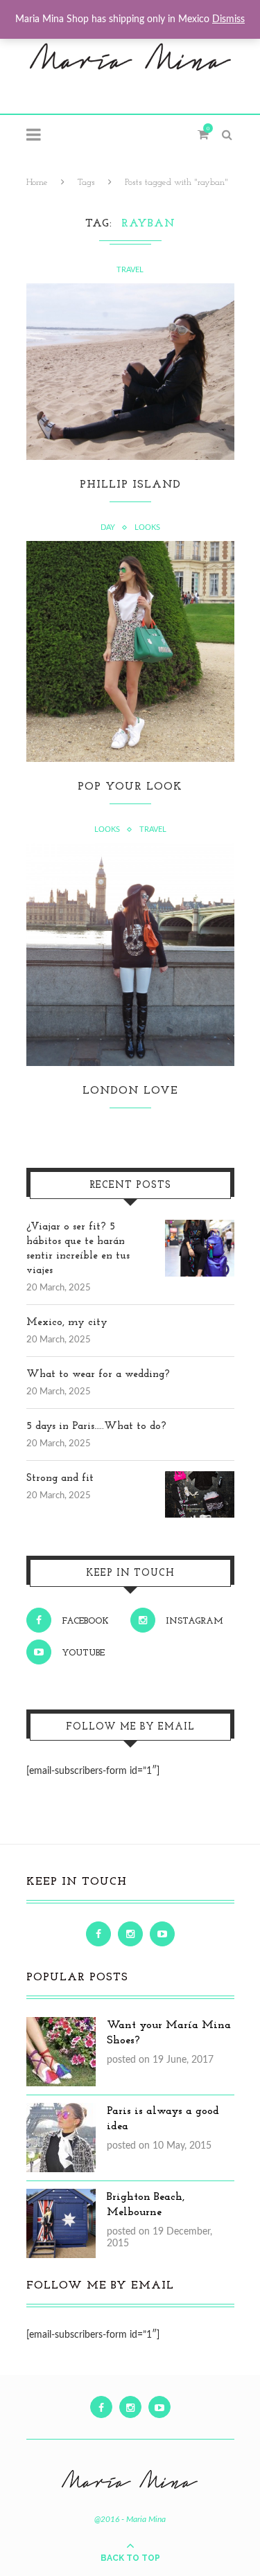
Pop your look (130, 787)
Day (108, 527)
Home (37, 183)
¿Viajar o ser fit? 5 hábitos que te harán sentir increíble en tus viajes (78, 1249)
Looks (147, 527)
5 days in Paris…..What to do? (96, 1427)
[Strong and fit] (200, 1479)
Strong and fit (60, 1478)
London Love (130, 1091)
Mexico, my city (67, 1323)
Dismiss (228, 19)
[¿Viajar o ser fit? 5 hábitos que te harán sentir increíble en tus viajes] (200, 1227)
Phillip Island (130, 485)
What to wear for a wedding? (98, 1375)
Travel (130, 270)
